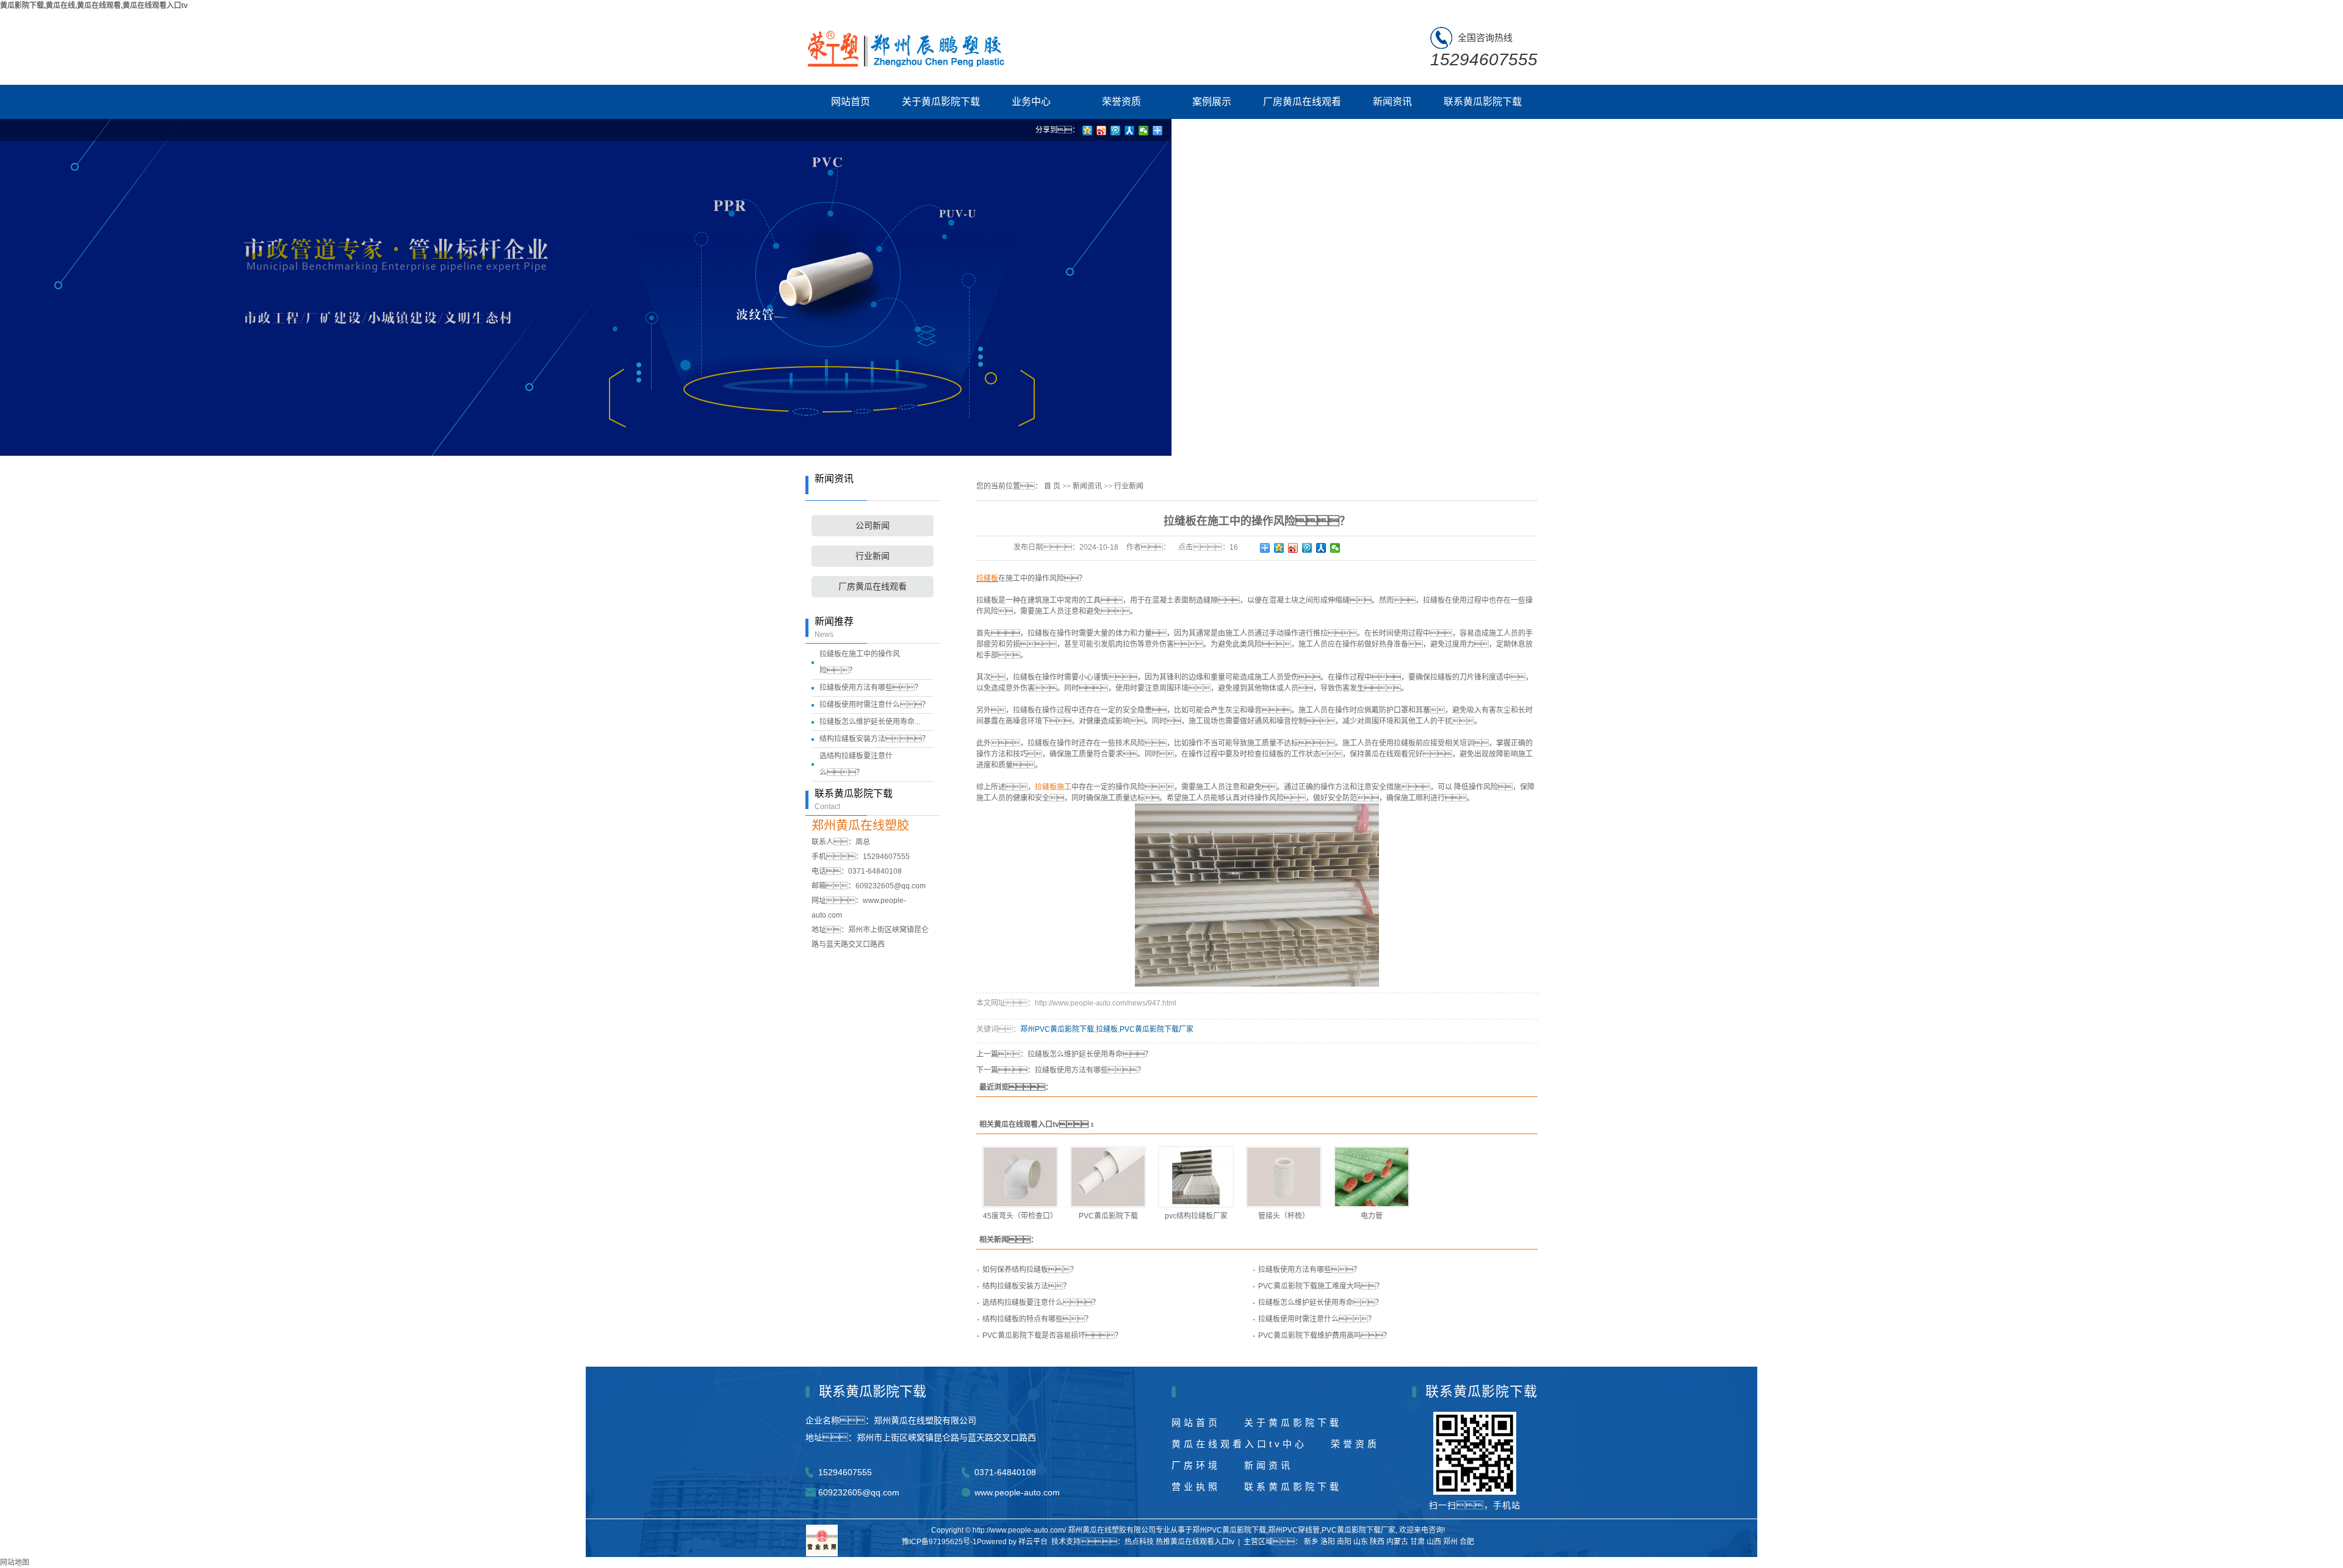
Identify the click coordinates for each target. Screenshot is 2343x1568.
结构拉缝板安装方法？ (1026, 1286)
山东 (1361, 1542)
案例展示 (1212, 102)
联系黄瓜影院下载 (1483, 102)
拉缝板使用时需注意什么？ (874, 705)
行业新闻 (873, 556)
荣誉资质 (1121, 102)
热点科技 (1139, 1542)
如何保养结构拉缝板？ (1030, 1270)
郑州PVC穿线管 (1294, 1530)
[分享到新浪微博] (1293, 548)
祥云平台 (1033, 1542)
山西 (1434, 1542)
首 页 (1052, 486)
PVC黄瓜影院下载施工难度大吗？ (1321, 1286)
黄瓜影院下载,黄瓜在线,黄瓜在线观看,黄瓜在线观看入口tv (94, 5)
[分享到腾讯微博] (1307, 548)
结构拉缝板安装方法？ (874, 739)
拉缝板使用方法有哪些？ (1090, 1070)
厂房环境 (1196, 1465)
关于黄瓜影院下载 (941, 102)
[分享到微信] (1335, 548)
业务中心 (1031, 102)
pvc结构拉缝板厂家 (1196, 1216)
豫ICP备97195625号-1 (939, 1542)
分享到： (1057, 130)
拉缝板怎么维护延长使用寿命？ (1090, 1054)
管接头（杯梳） (1284, 1216)
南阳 (1344, 1542)
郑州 (1450, 1542)
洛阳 (1328, 1542)
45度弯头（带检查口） (1020, 1216)
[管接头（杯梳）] (1284, 1177)
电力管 (1372, 1216)
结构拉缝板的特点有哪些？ (1037, 1319)
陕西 (1377, 1542)
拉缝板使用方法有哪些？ (871, 688)
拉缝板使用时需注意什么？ (1317, 1319)
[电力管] (1372, 1177)
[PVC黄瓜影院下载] (1108, 1177)
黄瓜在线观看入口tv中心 (1239, 1444)
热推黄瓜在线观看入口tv (1195, 1542)
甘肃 (1417, 1542)
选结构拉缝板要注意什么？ (1041, 1303)
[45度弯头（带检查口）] (1020, 1177)
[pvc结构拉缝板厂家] (1196, 1177)
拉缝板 (1107, 1029)
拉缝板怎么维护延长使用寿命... (870, 722)
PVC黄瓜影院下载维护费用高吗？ (1324, 1336)
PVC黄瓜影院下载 (1108, 1216)
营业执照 (1196, 1487)
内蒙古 (1397, 1542)
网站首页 (851, 102)
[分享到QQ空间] (1279, 548)
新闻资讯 (1392, 102)
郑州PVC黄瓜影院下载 (1057, 1029)
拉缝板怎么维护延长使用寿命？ (1320, 1303)
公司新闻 (873, 526)
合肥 (1467, 1542)
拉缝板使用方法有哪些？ (1309, 1270)
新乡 (1311, 1542)
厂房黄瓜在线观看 (1302, 102)
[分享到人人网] (1321, 548)
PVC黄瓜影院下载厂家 (1157, 1029)
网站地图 (15, 1563)
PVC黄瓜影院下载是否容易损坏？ (1052, 1336)
